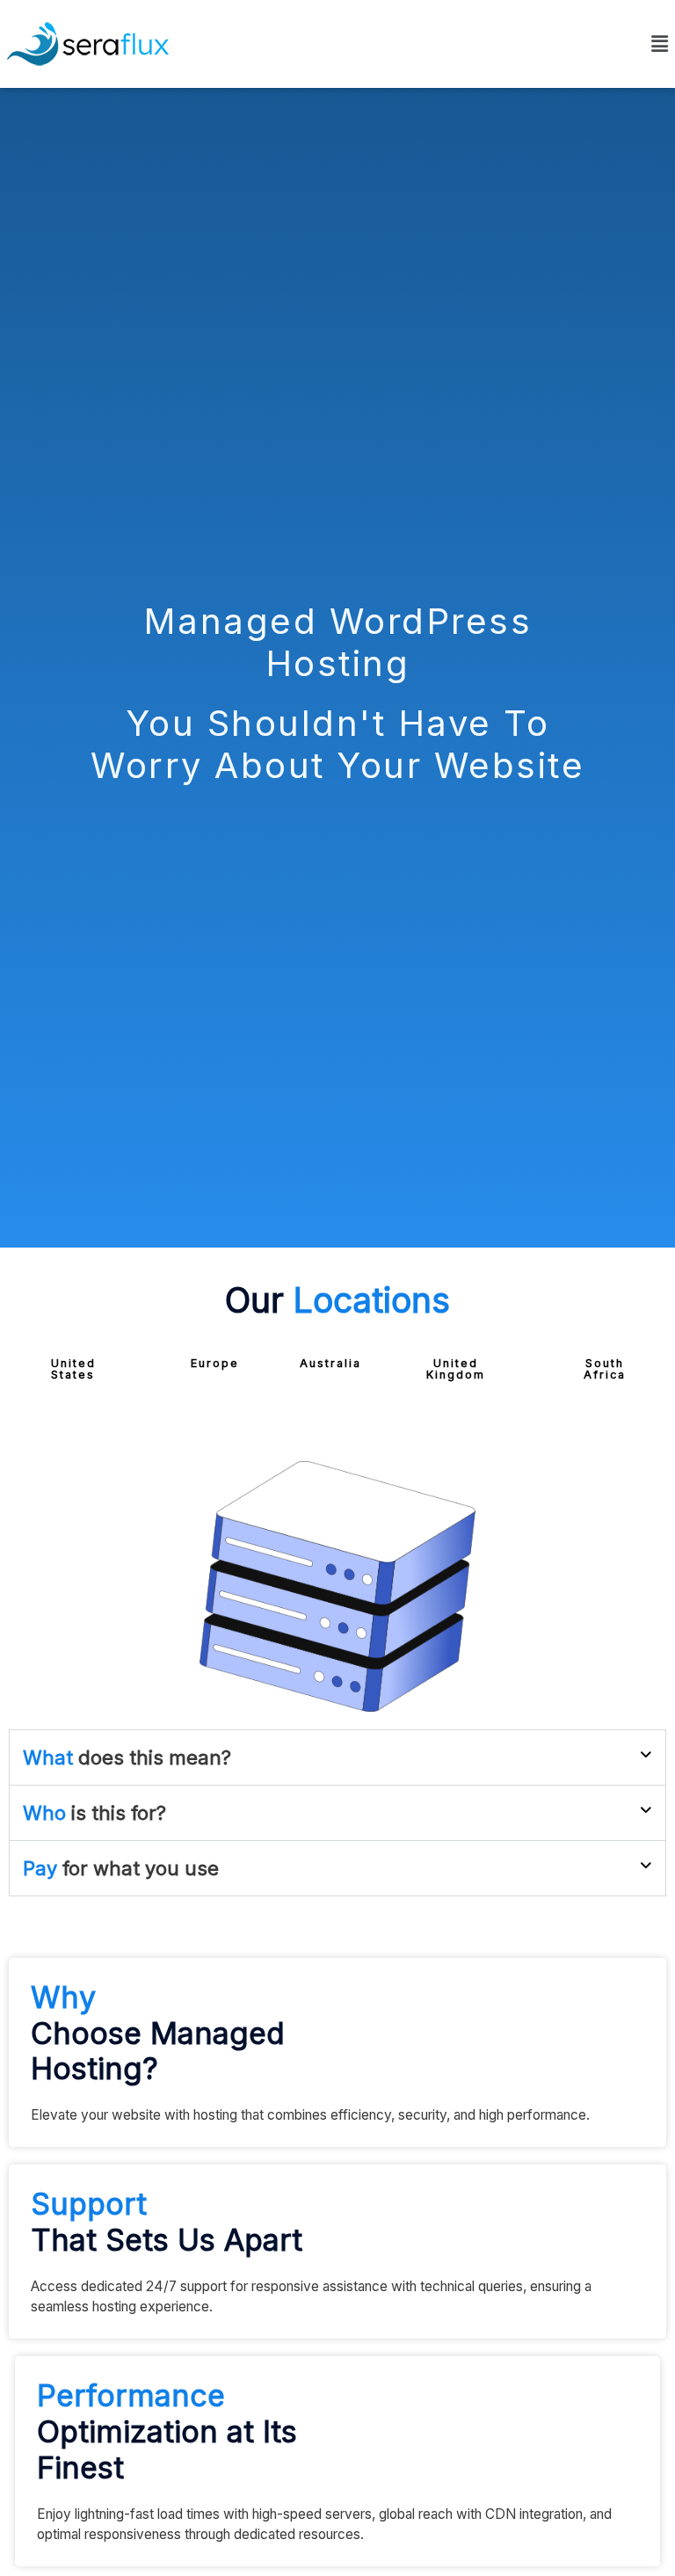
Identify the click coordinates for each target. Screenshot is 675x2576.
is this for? (94, 1813)
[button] (73, 1370)
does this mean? (127, 1757)
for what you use (121, 1868)
